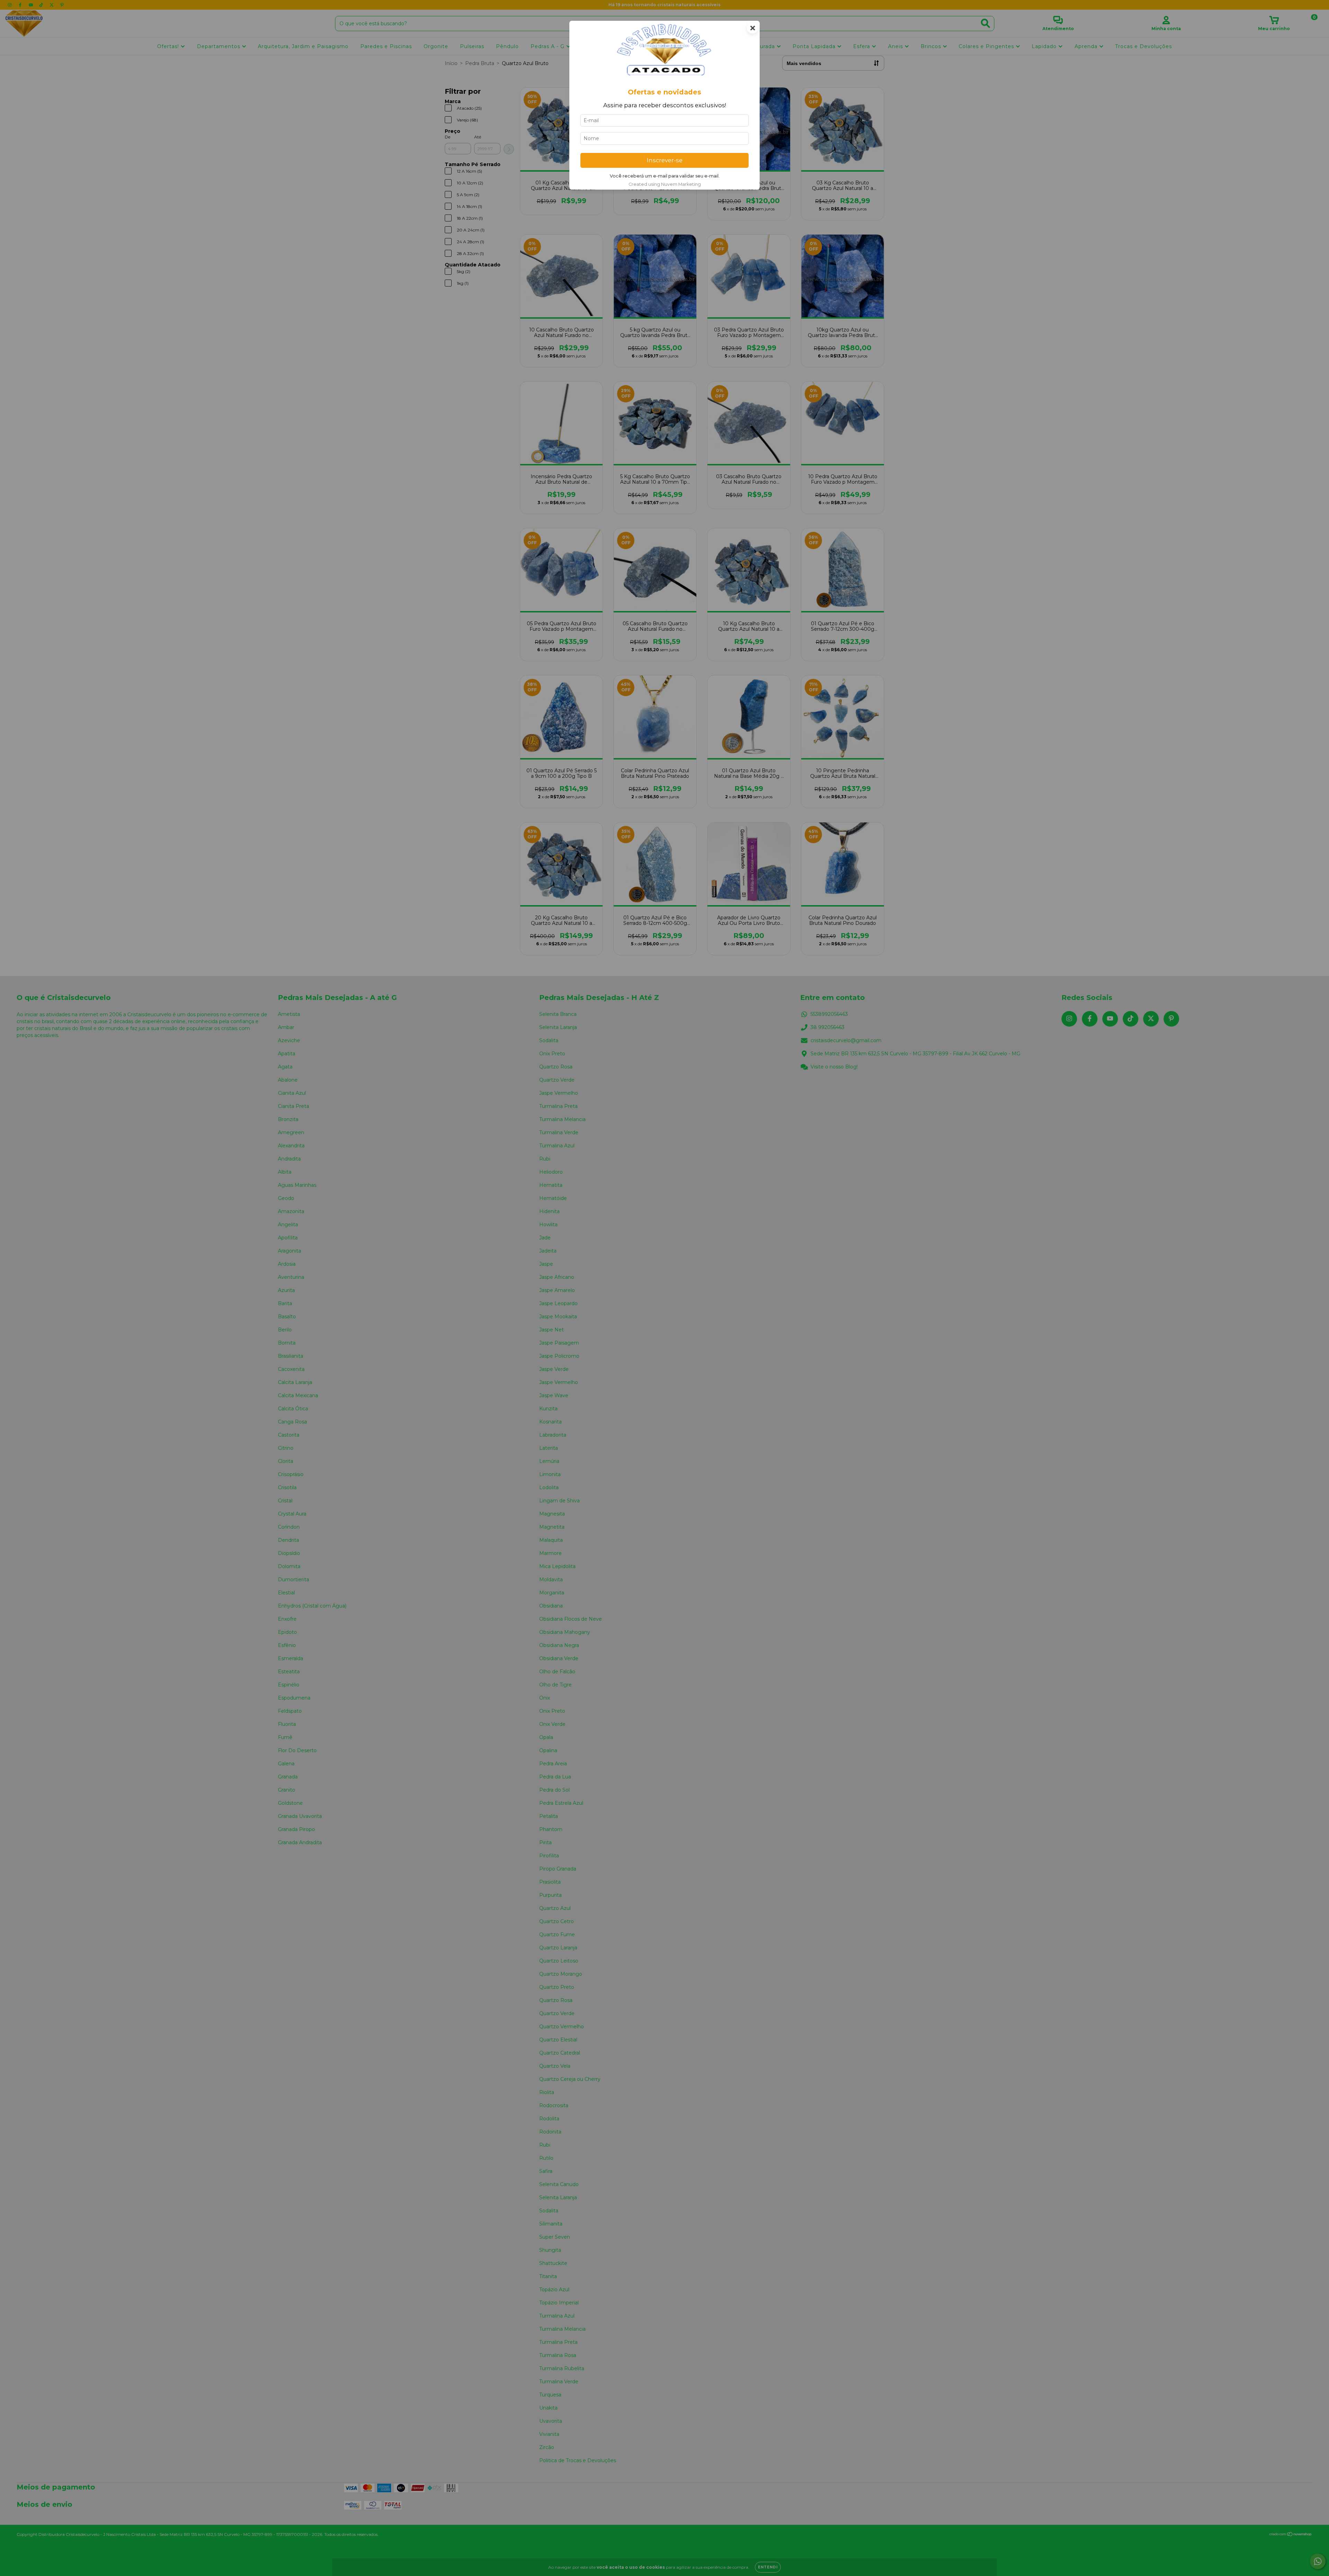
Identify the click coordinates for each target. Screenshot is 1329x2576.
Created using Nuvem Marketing (665, 184)
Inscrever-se (665, 160)
